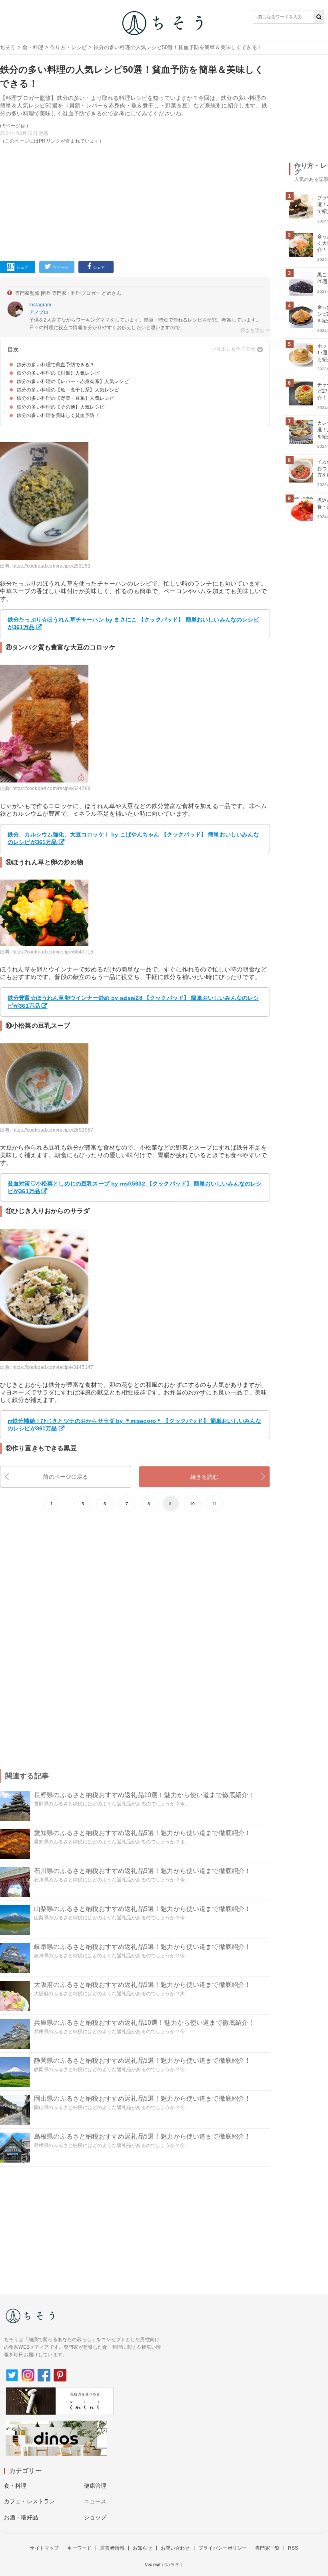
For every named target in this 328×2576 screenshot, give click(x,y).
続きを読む (205, 1477)
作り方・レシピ (68, 47)
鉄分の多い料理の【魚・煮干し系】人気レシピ (68, 390)
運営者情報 (112, 2548)
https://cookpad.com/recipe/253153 (51, 566)
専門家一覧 (267, 2548)
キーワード (79, 2548)
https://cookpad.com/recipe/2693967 (53, 1130)
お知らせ (143, 2548)
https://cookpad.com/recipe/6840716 (53, 952)
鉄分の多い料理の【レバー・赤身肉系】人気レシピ (73, 381)
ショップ (95, 2517)
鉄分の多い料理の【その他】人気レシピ (61, 407)
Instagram (40, 305)
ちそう (8, 47)
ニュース (95, 2501)
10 (192, 1504)
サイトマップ (44, 2548)
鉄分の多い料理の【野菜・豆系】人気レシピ (65, 398)
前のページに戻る (65, 1477)
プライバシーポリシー (223, 2548)
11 (214, 1504)
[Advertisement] (135, 201)
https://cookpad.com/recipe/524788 (51, 788)
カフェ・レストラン (29, 2501)
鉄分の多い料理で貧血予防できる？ (56, 365)
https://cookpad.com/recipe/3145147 (53, 1367)
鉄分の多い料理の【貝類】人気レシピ (58, 373)
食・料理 (33, 47)
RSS (293, 2548)
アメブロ (39, 312)
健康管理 (95, 2486)
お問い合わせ (175, 2548)
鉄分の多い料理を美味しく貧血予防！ (58, 415)
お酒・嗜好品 (21, 2517)
